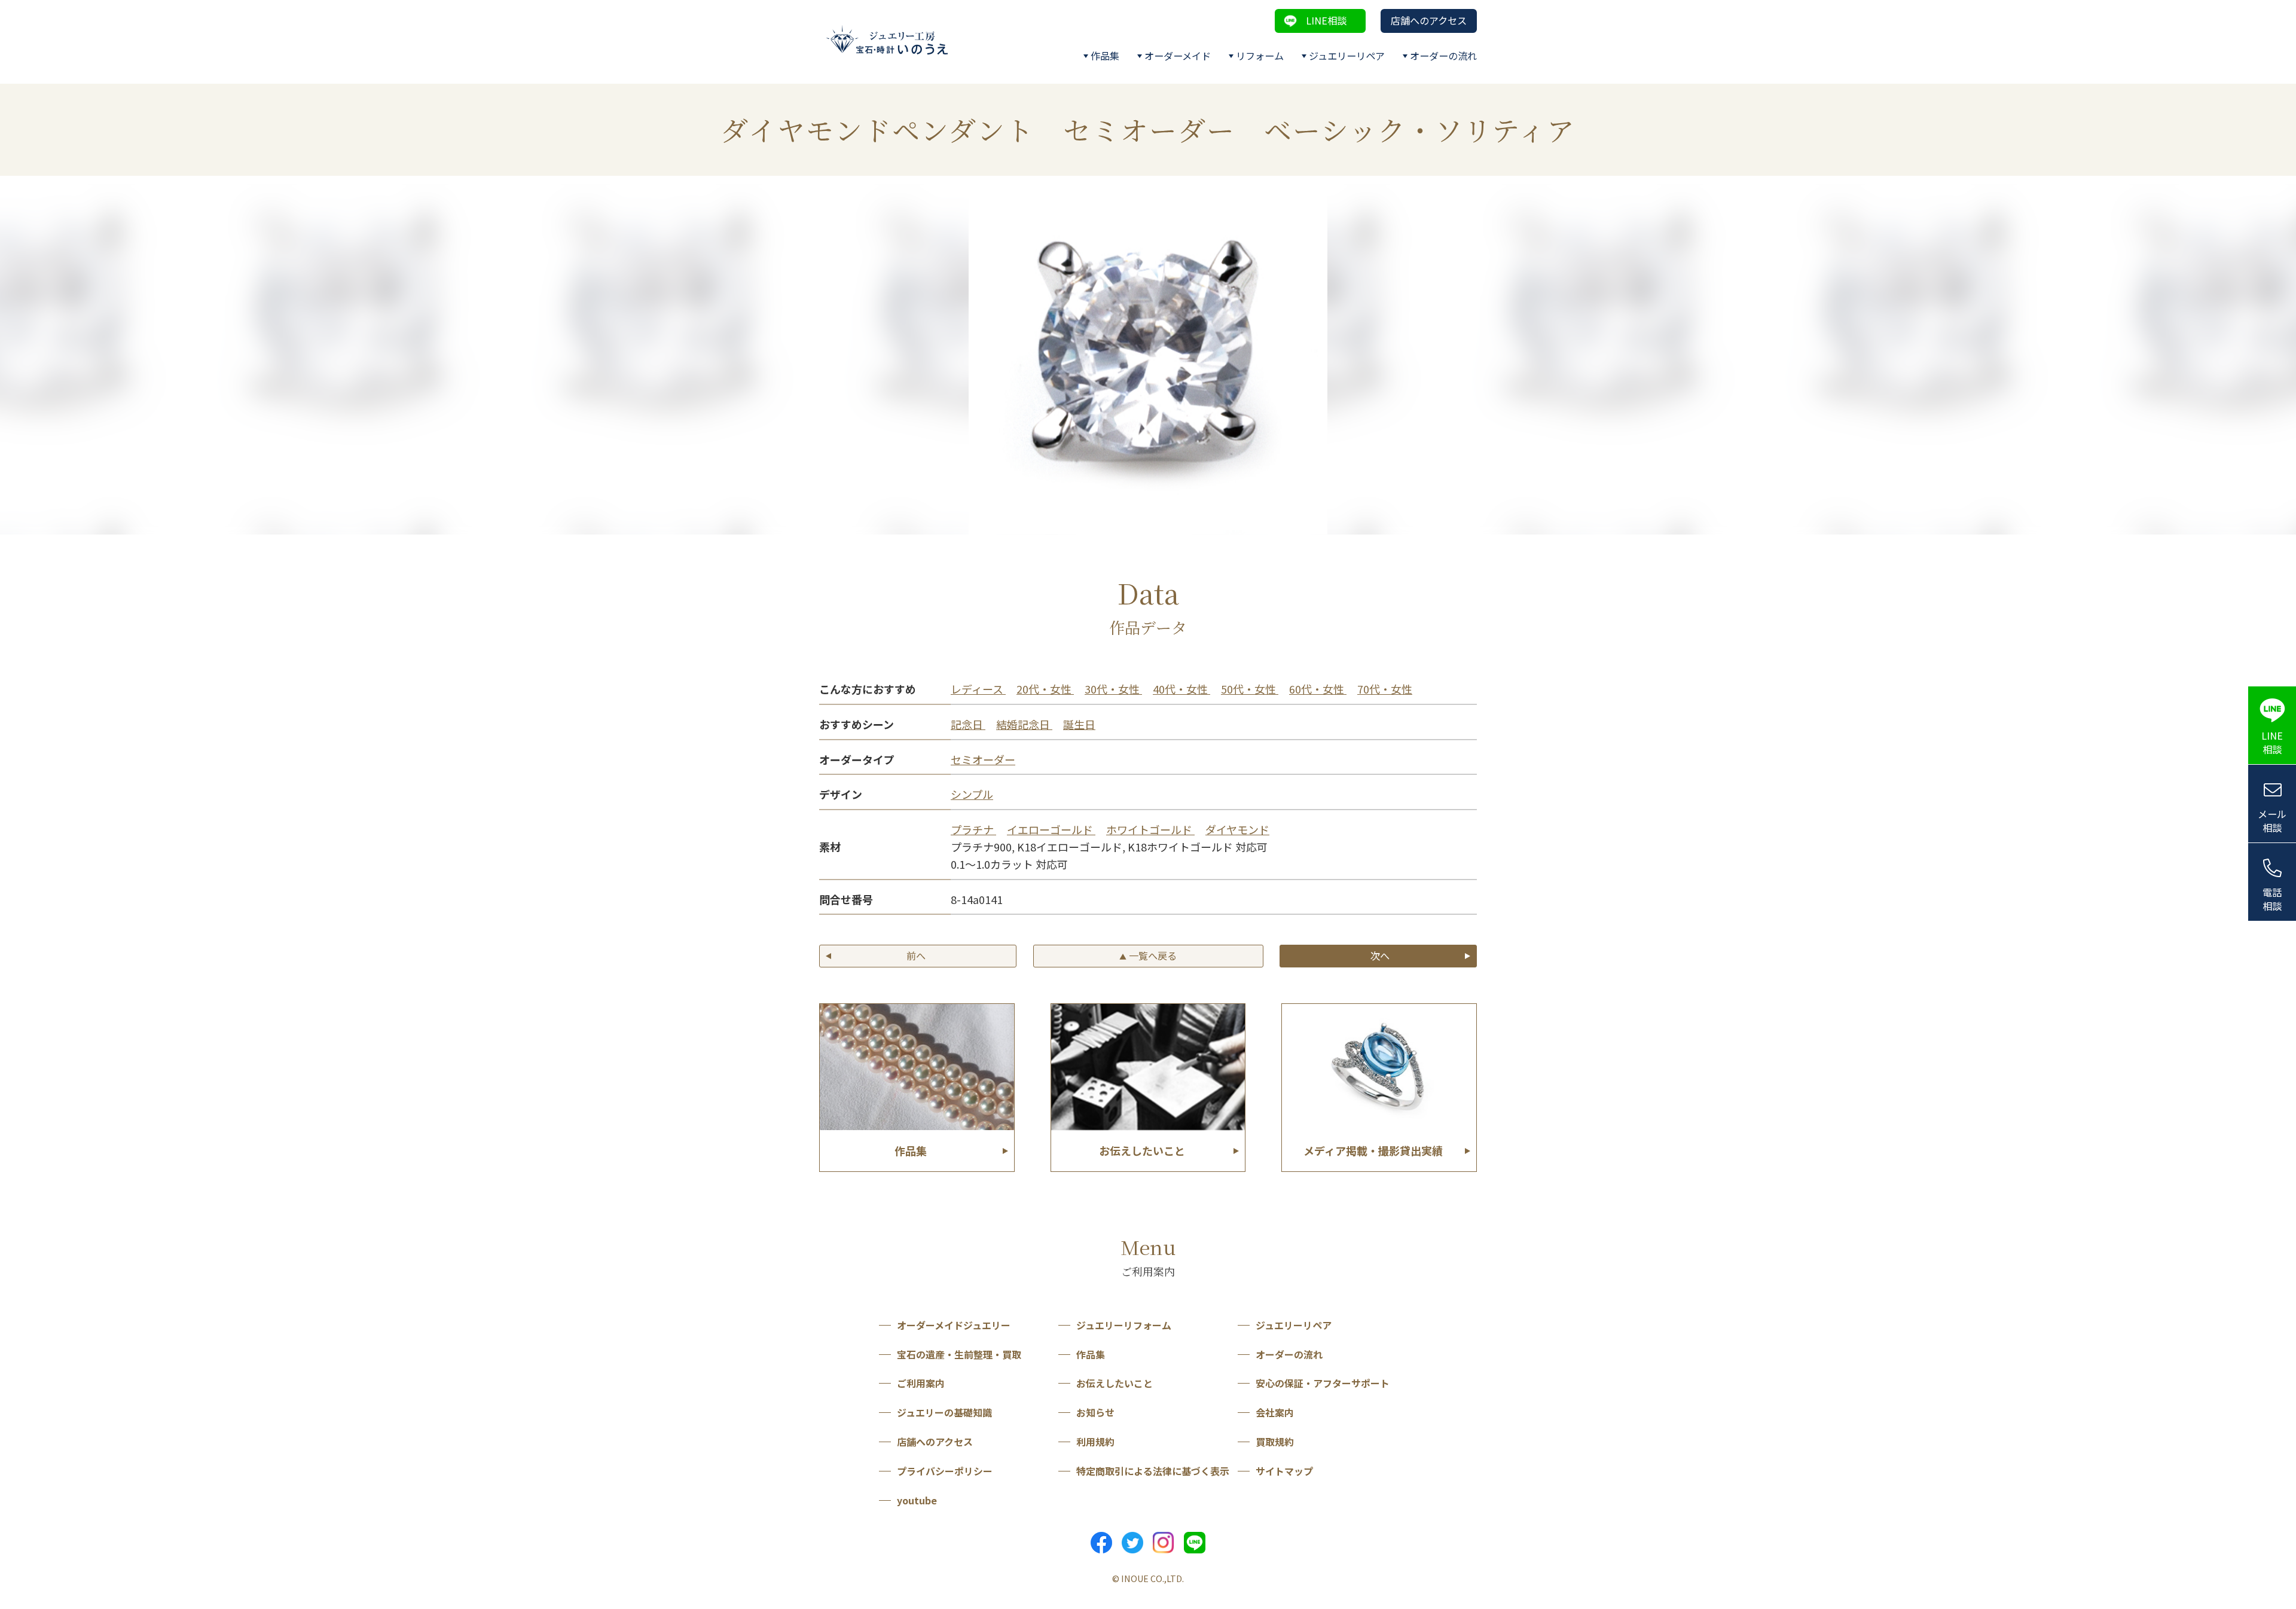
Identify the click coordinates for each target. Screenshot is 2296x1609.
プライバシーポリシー (945, 1471)
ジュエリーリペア (1347, 56)
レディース (978, 689)
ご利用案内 (921, 1383)
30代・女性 (1113, 689)
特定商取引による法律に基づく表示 (1153, 1471)
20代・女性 (1045, 689)
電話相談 (2272, 899)
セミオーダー (983, 759)
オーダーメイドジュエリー (954, 1325)
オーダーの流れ (1443, 56)
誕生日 (1079, 724)
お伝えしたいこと (1115, 1383)
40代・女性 (1181, 689)
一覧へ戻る (1148, 955)
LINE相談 (1326, 20)
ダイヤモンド (1237, 829)
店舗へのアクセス (1429, 20)
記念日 (968, 724)
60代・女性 (1318, 689)
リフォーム (1260, 56)
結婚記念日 (1024, 724)
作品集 (1105, 56)
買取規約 (1275, 1442)
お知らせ (1095, 1412)
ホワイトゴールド (1150, 829)
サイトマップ (1284, 1471)
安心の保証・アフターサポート (1323, 1383)
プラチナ (973, 829)
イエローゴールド (1051, 829)
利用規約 (1095, 1442)
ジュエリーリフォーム (1124, 1325)
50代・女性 (1250, 689)
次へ (1380, 955)
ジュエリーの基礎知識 (944, 1412)
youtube (917, 1500)
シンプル (972, 794)
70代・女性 (1385, 689)
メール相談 (2272, 821)
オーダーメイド (1178, 56)
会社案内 (1275, 1412)
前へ (916, 955)
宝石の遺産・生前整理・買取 (959, 1354)
